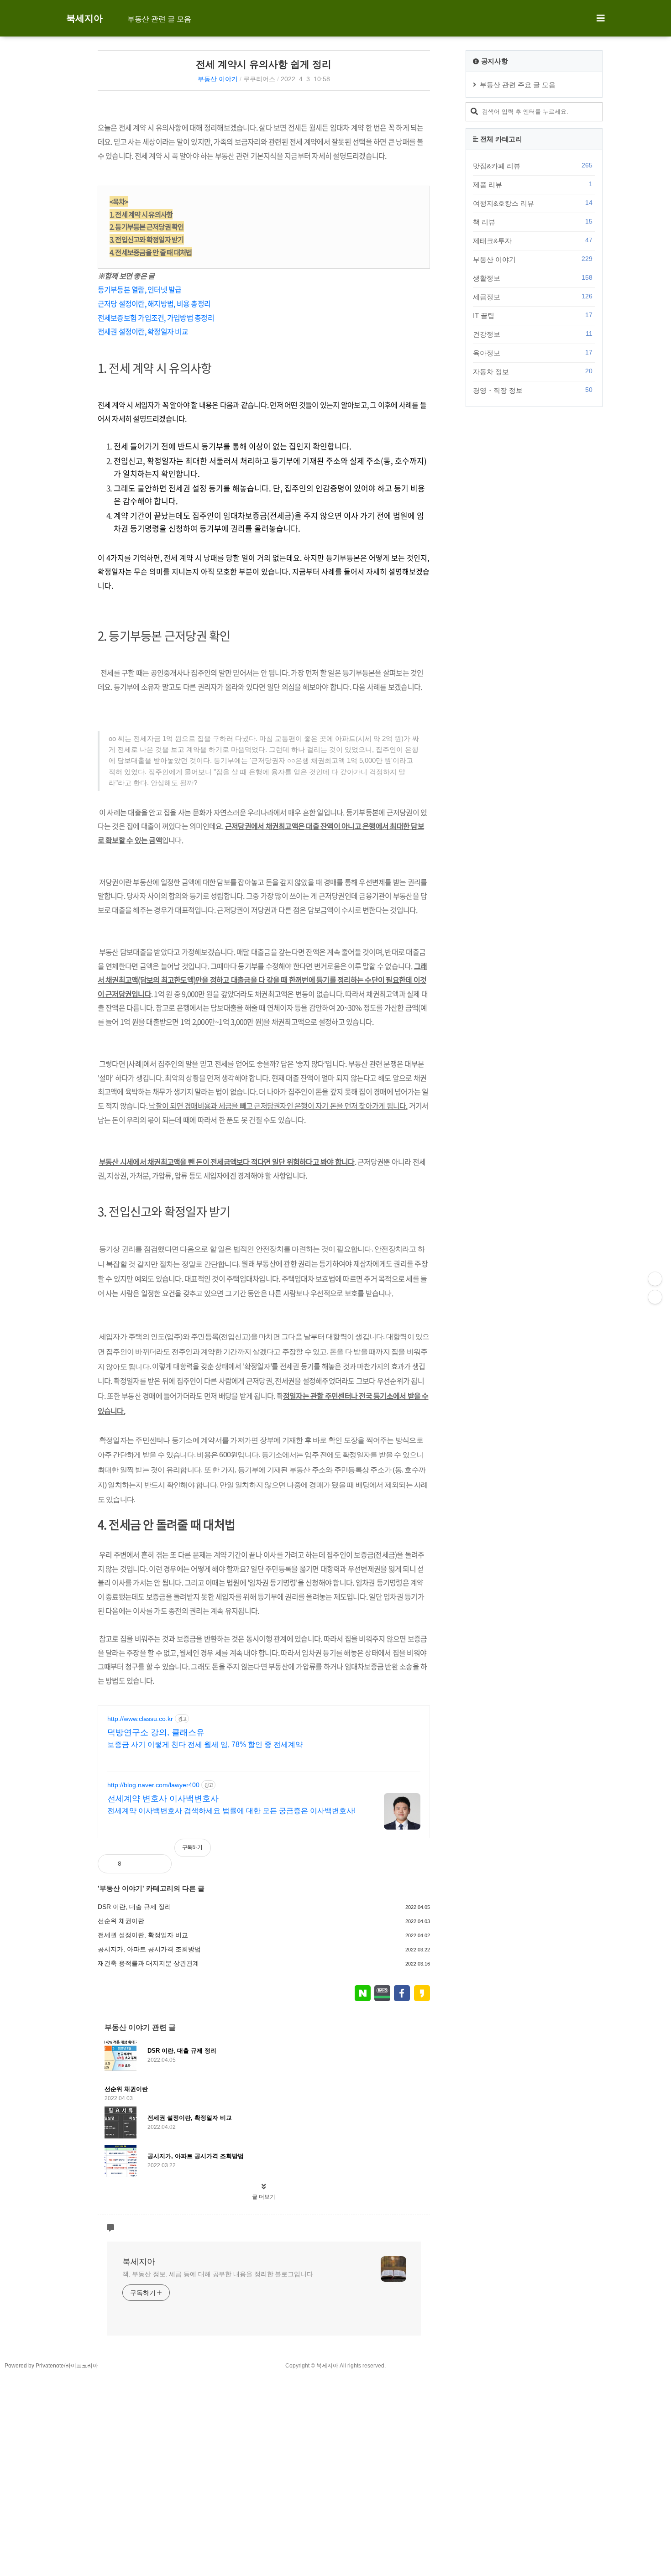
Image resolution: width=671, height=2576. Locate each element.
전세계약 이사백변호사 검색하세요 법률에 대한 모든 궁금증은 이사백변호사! (231, 1811)
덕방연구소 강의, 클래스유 (156, 1732)
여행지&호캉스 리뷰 (533, 203)
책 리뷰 (533, 222)
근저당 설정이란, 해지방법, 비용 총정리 (154, 303)
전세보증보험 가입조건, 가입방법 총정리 (156, 318)
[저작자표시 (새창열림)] (426, 1852)
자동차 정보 (533, 371)
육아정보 (533, 353)
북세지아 (84, 18)
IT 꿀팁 (533, 315)
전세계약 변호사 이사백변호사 (163, 1799)
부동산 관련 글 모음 (159, 19)
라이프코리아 (82, 2366)
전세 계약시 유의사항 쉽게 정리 (264, 64)
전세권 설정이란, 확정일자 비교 (143, 331)
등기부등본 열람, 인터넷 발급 (140, 289)
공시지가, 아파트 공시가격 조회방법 (149, 1949)
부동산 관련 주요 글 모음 (518, 85)
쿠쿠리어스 (259, 79)
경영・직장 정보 (533, 390)
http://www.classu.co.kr (140, 1719)
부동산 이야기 (218, 79)
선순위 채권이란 (121, 1921)
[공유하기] (138, 1864)
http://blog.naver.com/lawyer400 (153, 1785)
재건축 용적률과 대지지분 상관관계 (148, 1963)
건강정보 (533, 334)
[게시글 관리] (157, 1864)
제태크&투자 (533, 240)
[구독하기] (655, 1297)
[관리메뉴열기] (655, 1279)
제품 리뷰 (533, 184)
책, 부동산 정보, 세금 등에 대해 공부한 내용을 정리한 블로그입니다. (219, 2274)
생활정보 (533, 278)
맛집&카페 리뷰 (533, 166)
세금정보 (533, 297)
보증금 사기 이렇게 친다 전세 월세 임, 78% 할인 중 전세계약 (205, 1744)
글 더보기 (264, 2197)
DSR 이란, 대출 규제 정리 (134, 1907)
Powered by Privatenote (34, 2366)
